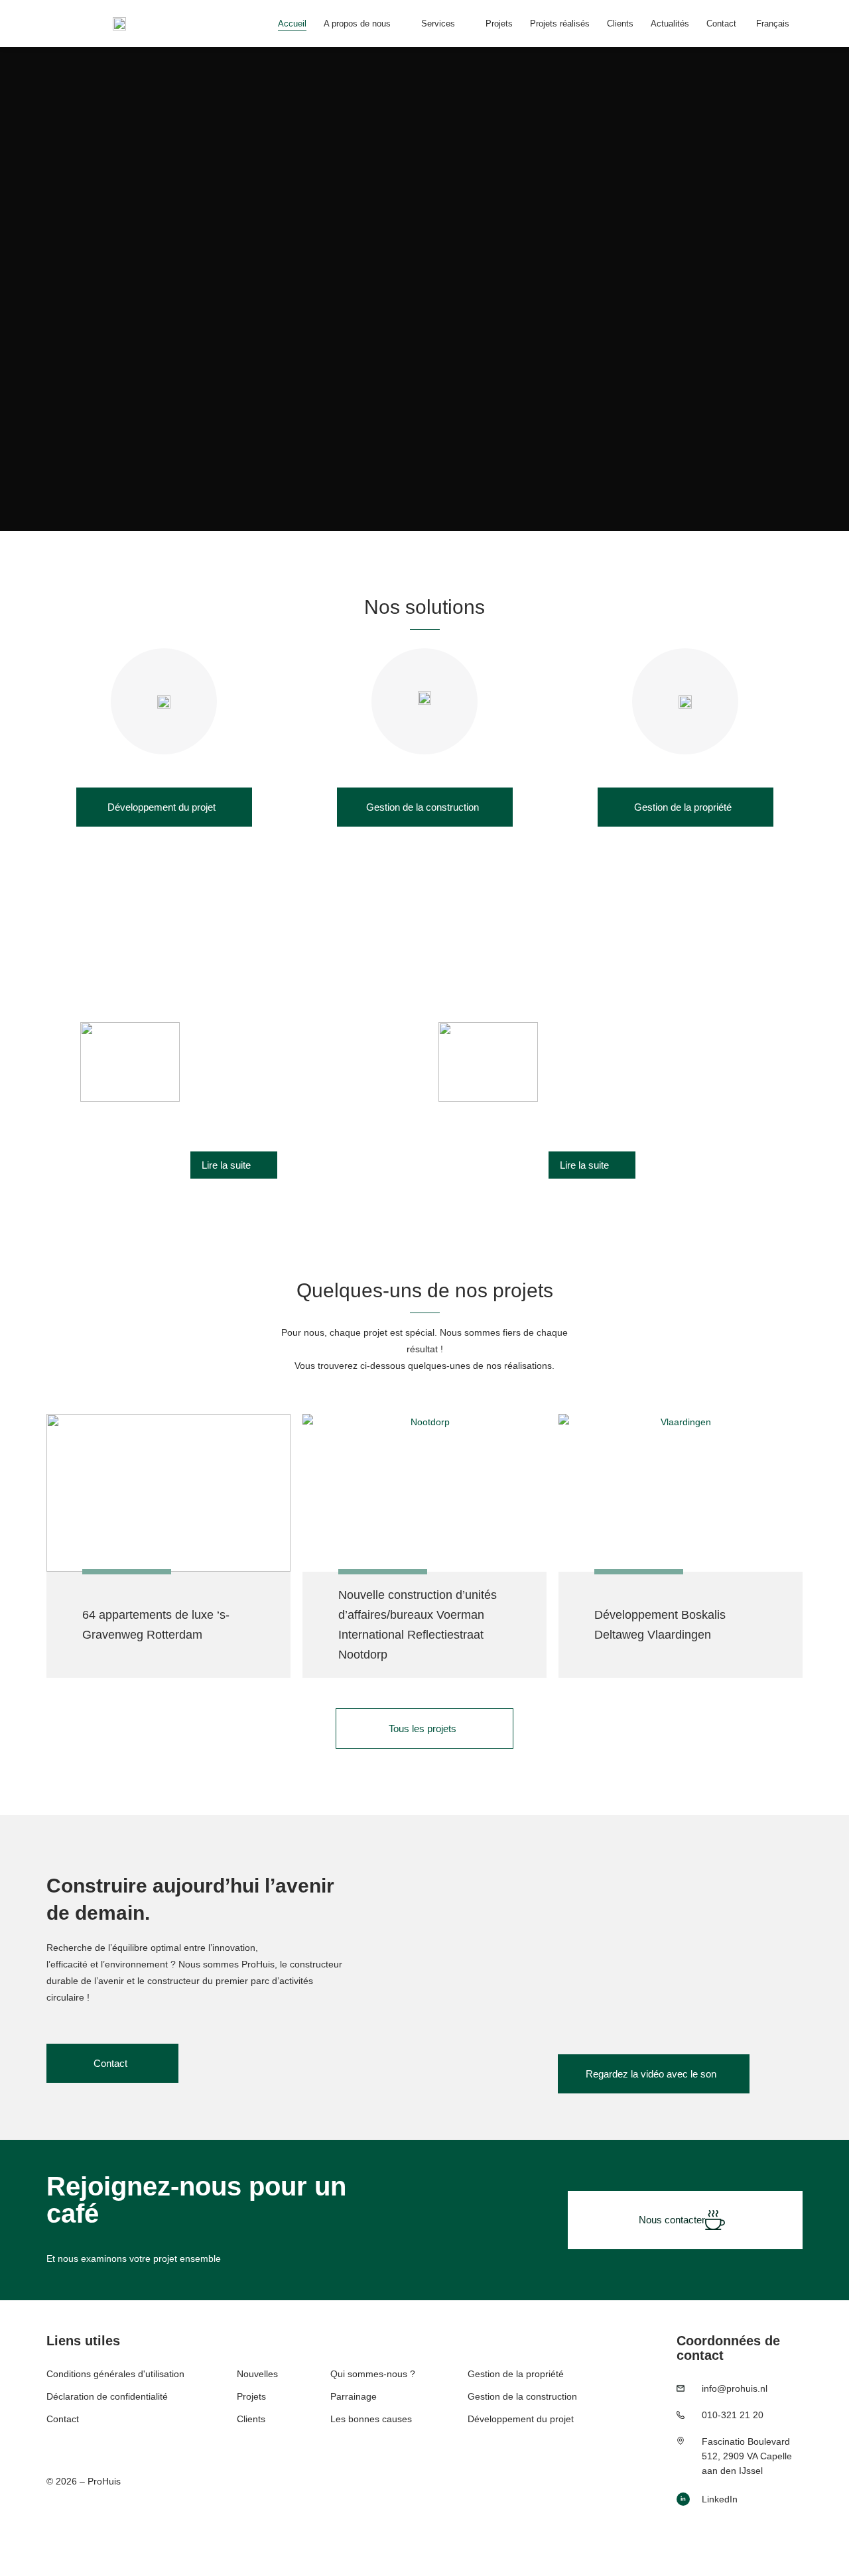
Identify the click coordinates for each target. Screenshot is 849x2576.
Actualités (670, 24)
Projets (499, 24)
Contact (721, 24)
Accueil (292, 24)
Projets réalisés (560, 24)
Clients (620, 24)
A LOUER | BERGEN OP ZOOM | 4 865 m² (650, 1030)
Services (438, 24)
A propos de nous (357, 24)
